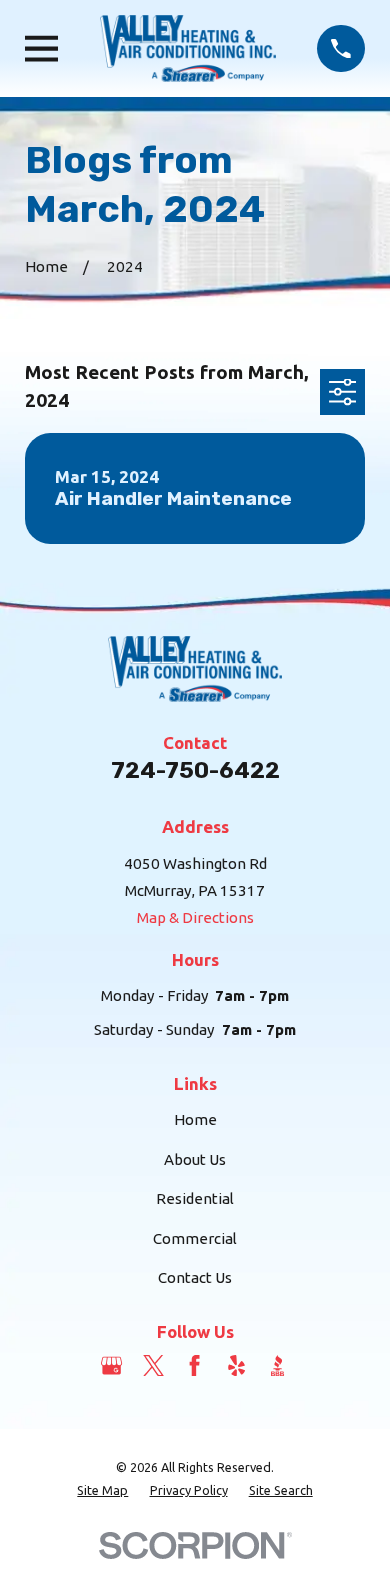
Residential (195, 1198)
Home (195, 1119)
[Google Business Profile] (111, 1365)
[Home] (188, 48)
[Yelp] (236, 1365)
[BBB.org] (277, 1365)
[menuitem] (102, 1490)
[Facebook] (194, 1365)
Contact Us (195, 1277)
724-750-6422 (195, 770)
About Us (195, 1159)
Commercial (195, 1238)
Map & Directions (195, 917)
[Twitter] (153, 1365)
